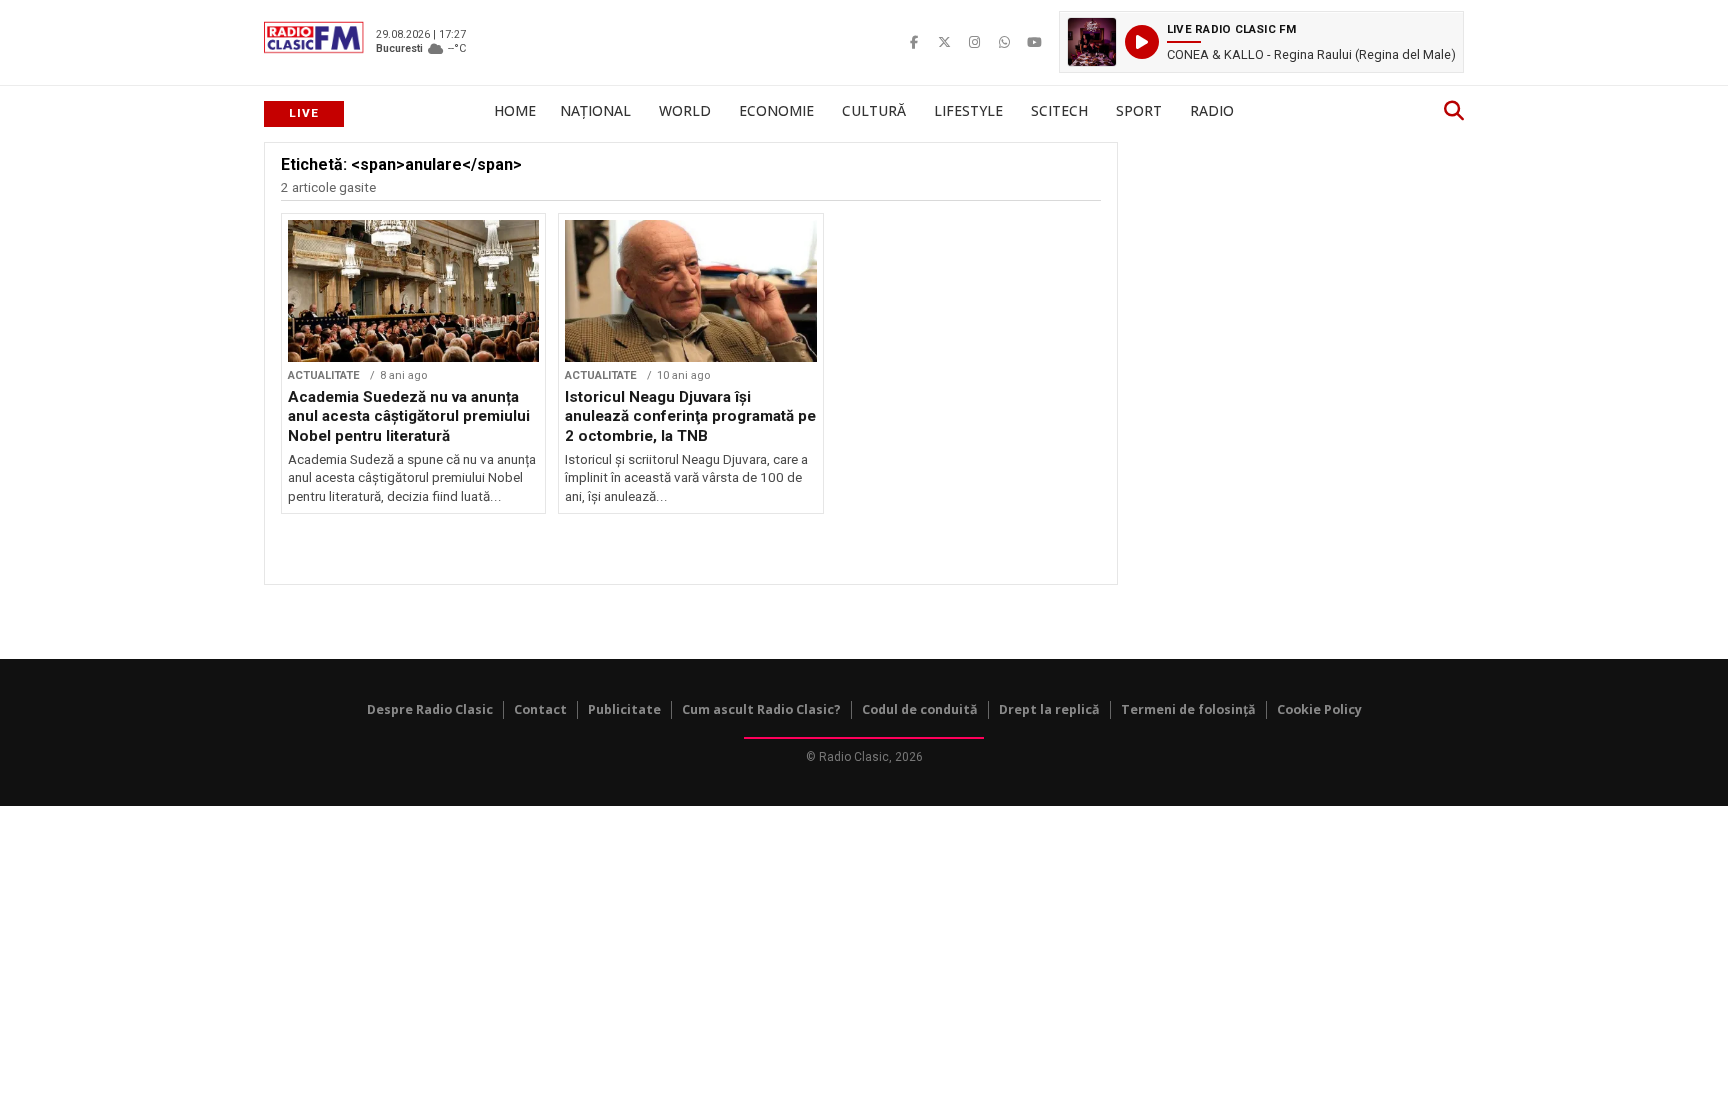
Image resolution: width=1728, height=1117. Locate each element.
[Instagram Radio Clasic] (974, 42)
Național (595, 110)
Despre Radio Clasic (430, 709)
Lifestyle (968, 110)
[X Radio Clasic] (944, 42)
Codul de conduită (920, 709)
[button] (1261, 42)
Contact (540, 709)
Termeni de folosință (1188, 709)
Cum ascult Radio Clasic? (761, 709)
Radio (1212, 110)
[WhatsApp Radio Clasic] (1004, 42)
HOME (515, 110)
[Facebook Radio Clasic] (914, 42)
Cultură (874, 110)
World (685, 110)
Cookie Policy (1319, 709)
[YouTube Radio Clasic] (1034, 42)
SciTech (1059, 110)
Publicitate (624, 709)
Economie (776, 110)
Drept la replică (1049, 709)
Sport (1139, 110)
